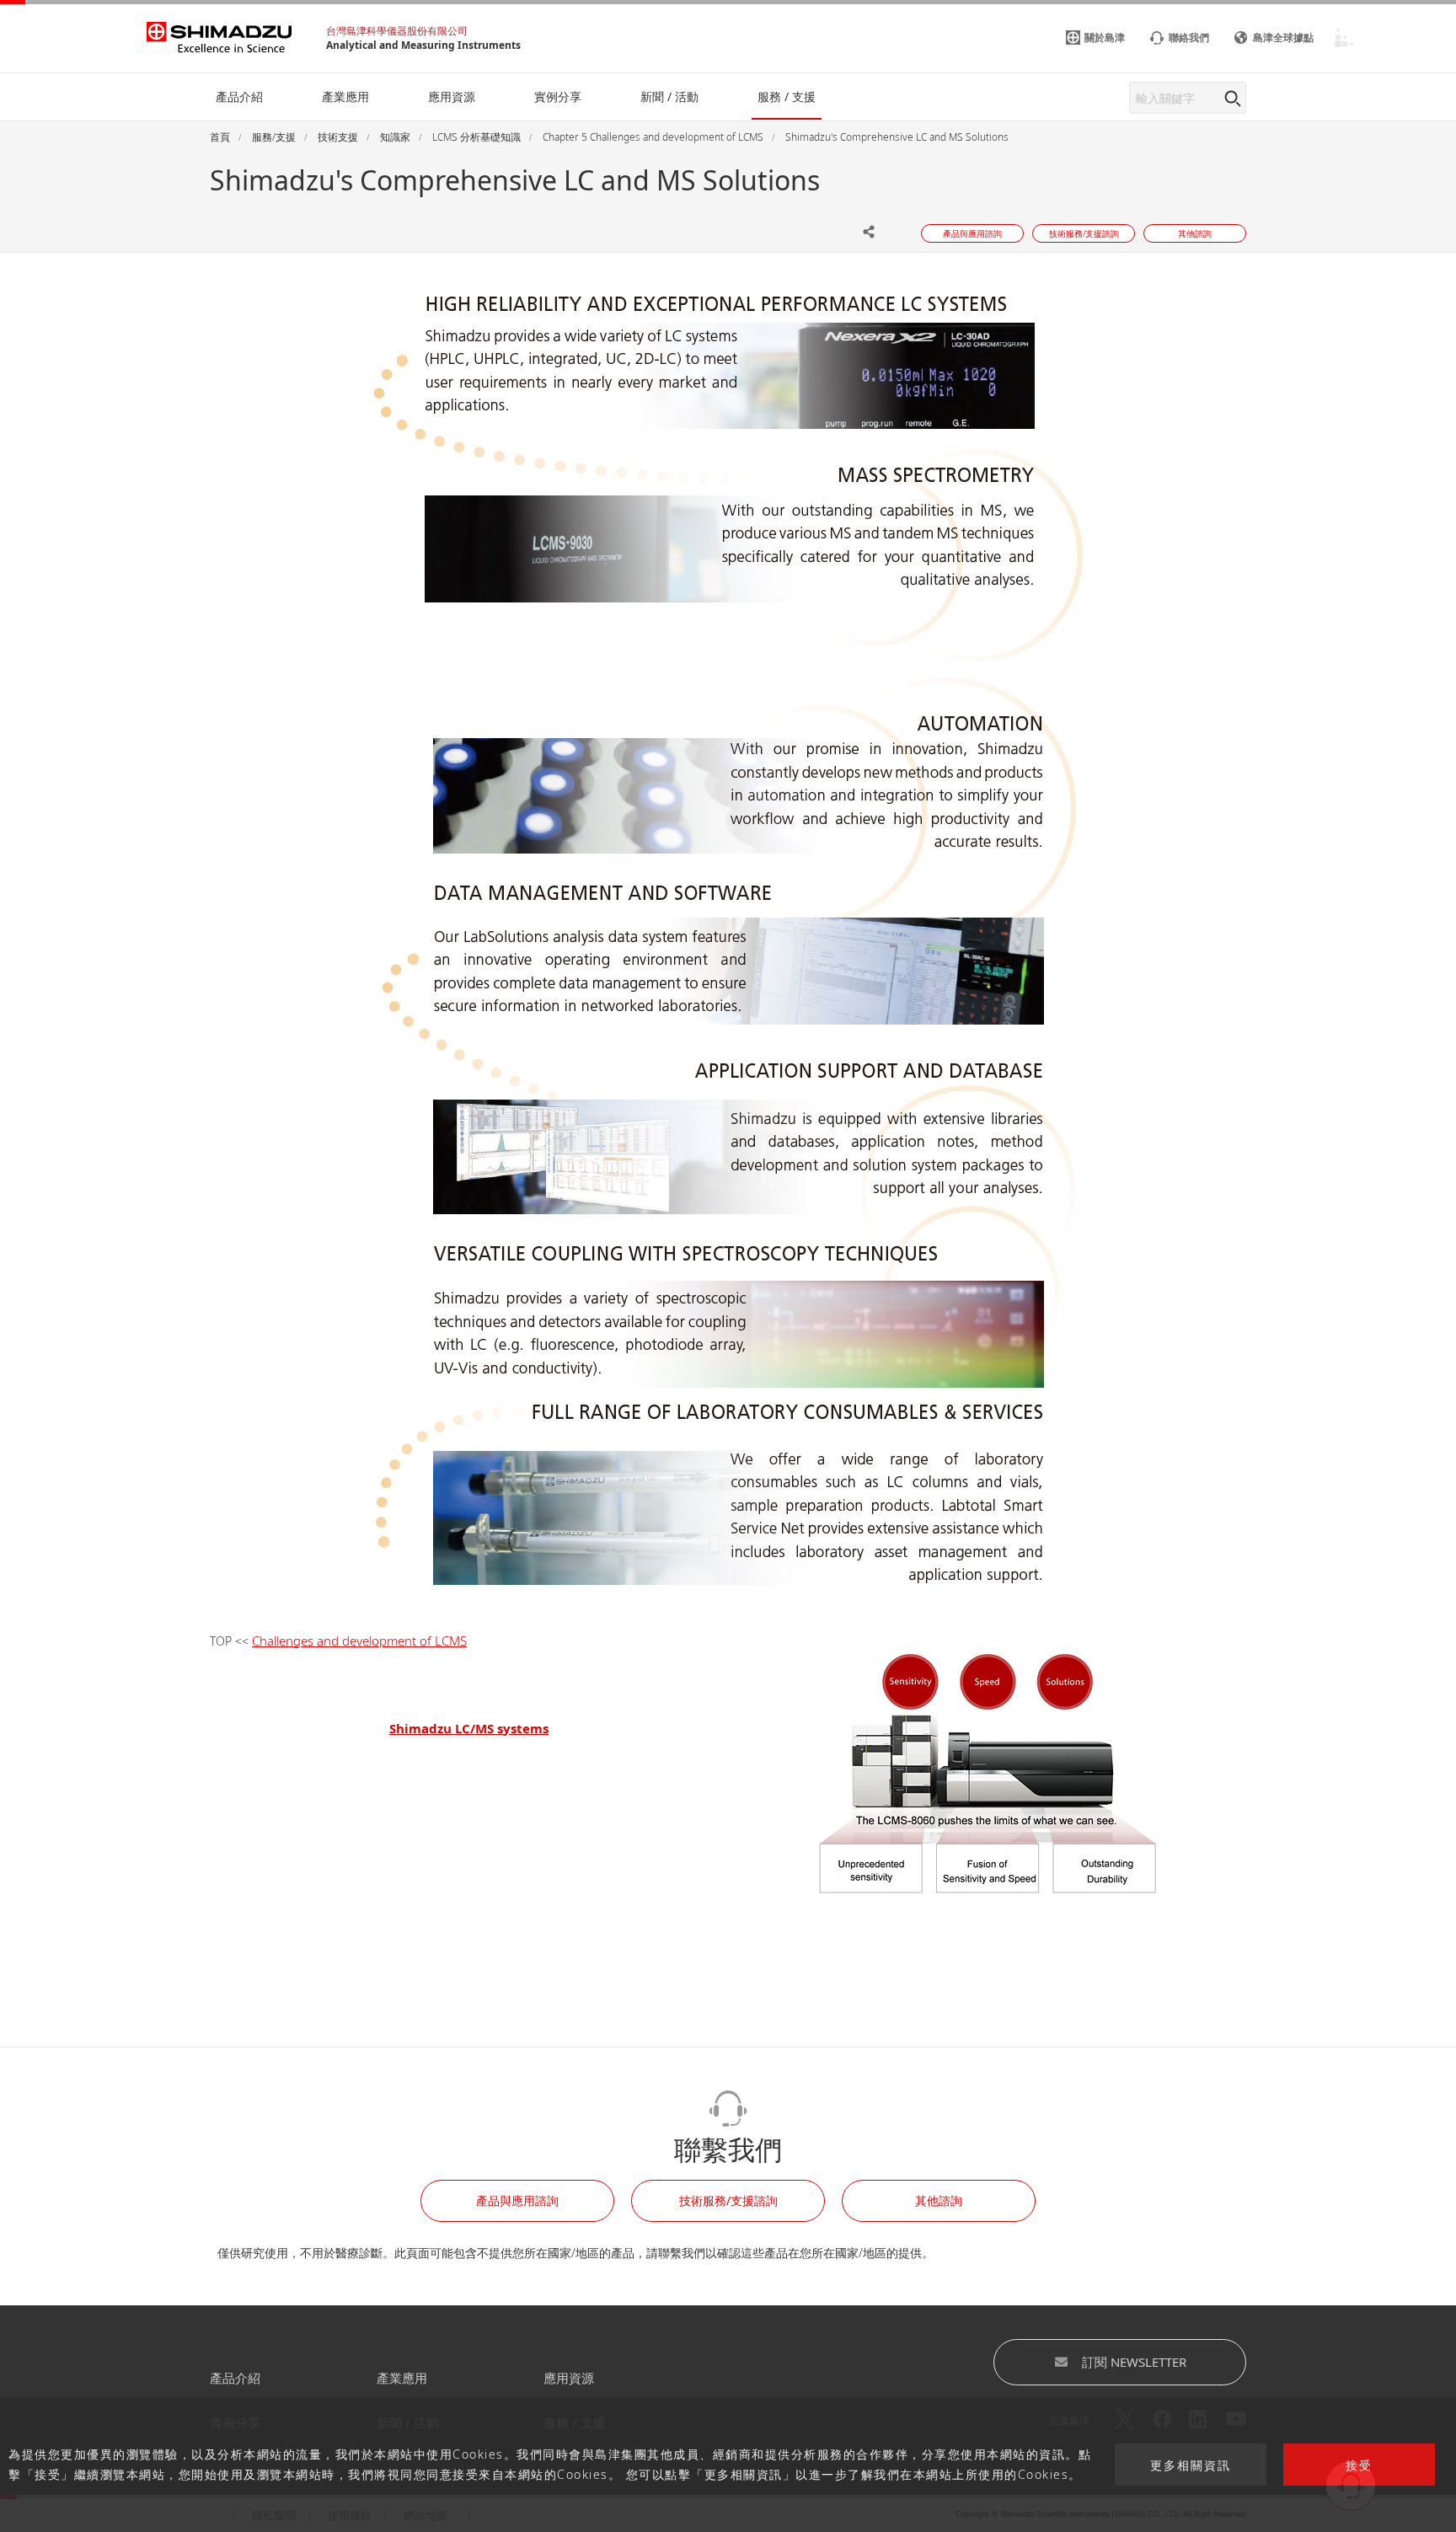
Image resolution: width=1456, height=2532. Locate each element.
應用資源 (569, 2378)
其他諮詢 (939, 2200)
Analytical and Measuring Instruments (423, 45)
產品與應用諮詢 (517, 2200)
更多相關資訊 (1191, 2465)
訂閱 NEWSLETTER (1134, 2362)
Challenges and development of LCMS (359, 1641)
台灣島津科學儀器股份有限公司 (397, 31)
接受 (1359, 2465)
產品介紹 (235, 2378)
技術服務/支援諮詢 (728, 2200)
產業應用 (402, 2378)
